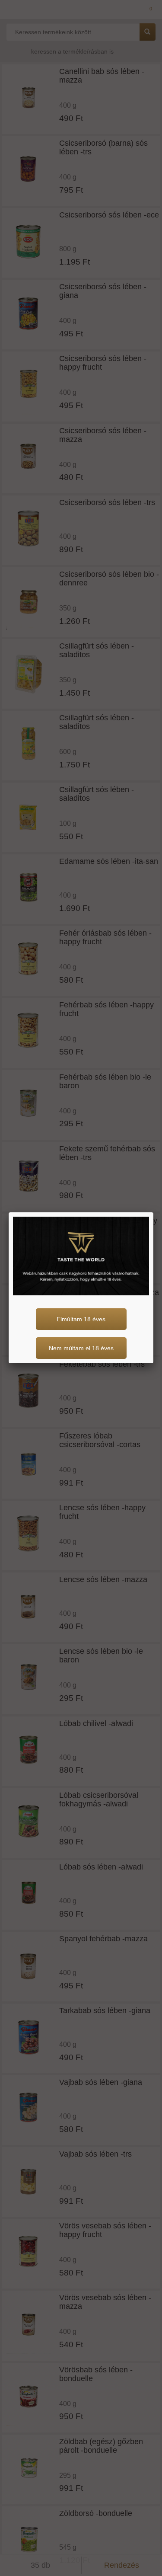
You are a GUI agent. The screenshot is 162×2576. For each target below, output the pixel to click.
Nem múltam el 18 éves (81, 1348)
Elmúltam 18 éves (81, 1319)
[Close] (153, 1212)
